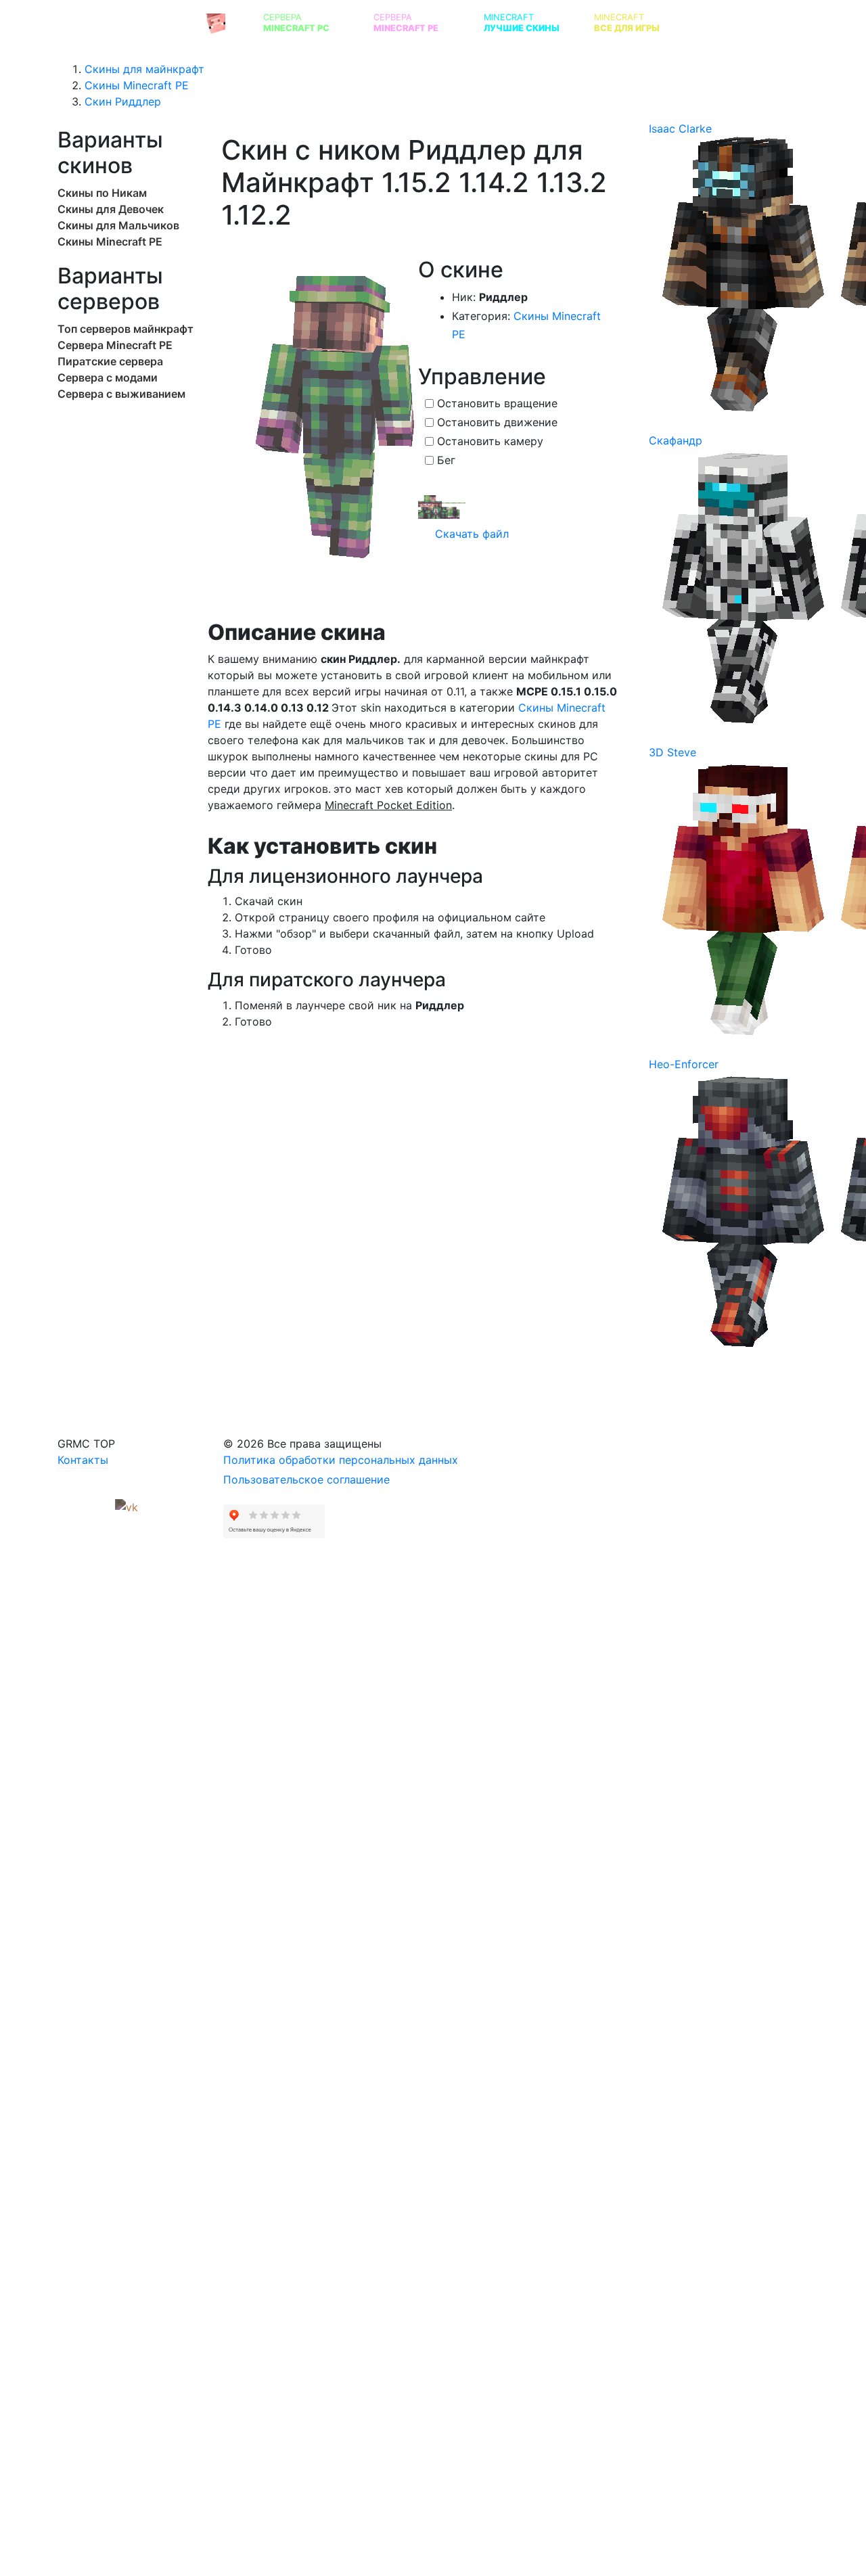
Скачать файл (470, 534)
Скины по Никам (102, 193)
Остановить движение (497, 422)
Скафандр (676, 440)
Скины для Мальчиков (118, 225)
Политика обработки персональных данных (341, 1460)
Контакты (83, 1460)
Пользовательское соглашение (306, 1479)
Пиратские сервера (110, 361)
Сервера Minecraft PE (115, 345)
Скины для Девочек (111, 209)
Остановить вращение (497, 403)
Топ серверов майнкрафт (126, 329)
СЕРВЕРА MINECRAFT (131, 22)
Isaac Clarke (680, 129)
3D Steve (673, 752)
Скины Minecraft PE (110, 241)
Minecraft (522, 23)
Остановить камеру (490, 441)
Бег (446, 460)
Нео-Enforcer (684, 1064)
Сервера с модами (108, 377)
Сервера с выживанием (121, 394)
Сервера (296, 23)
